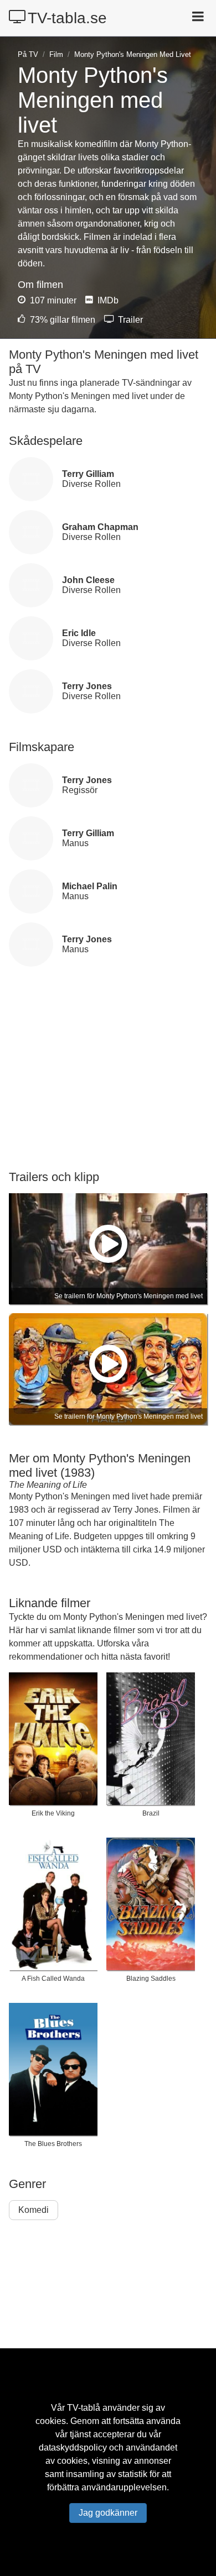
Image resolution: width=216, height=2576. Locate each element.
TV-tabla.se (67, 18)
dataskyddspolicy (73, 2448)
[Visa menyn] (199, 18)
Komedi (34, 2210)
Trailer (129, 320)
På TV (28, 54)
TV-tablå (84, 2408)
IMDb (107, 300)
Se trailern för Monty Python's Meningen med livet (128, 1296)
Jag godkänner (108, 2513)
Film (56, 54)
